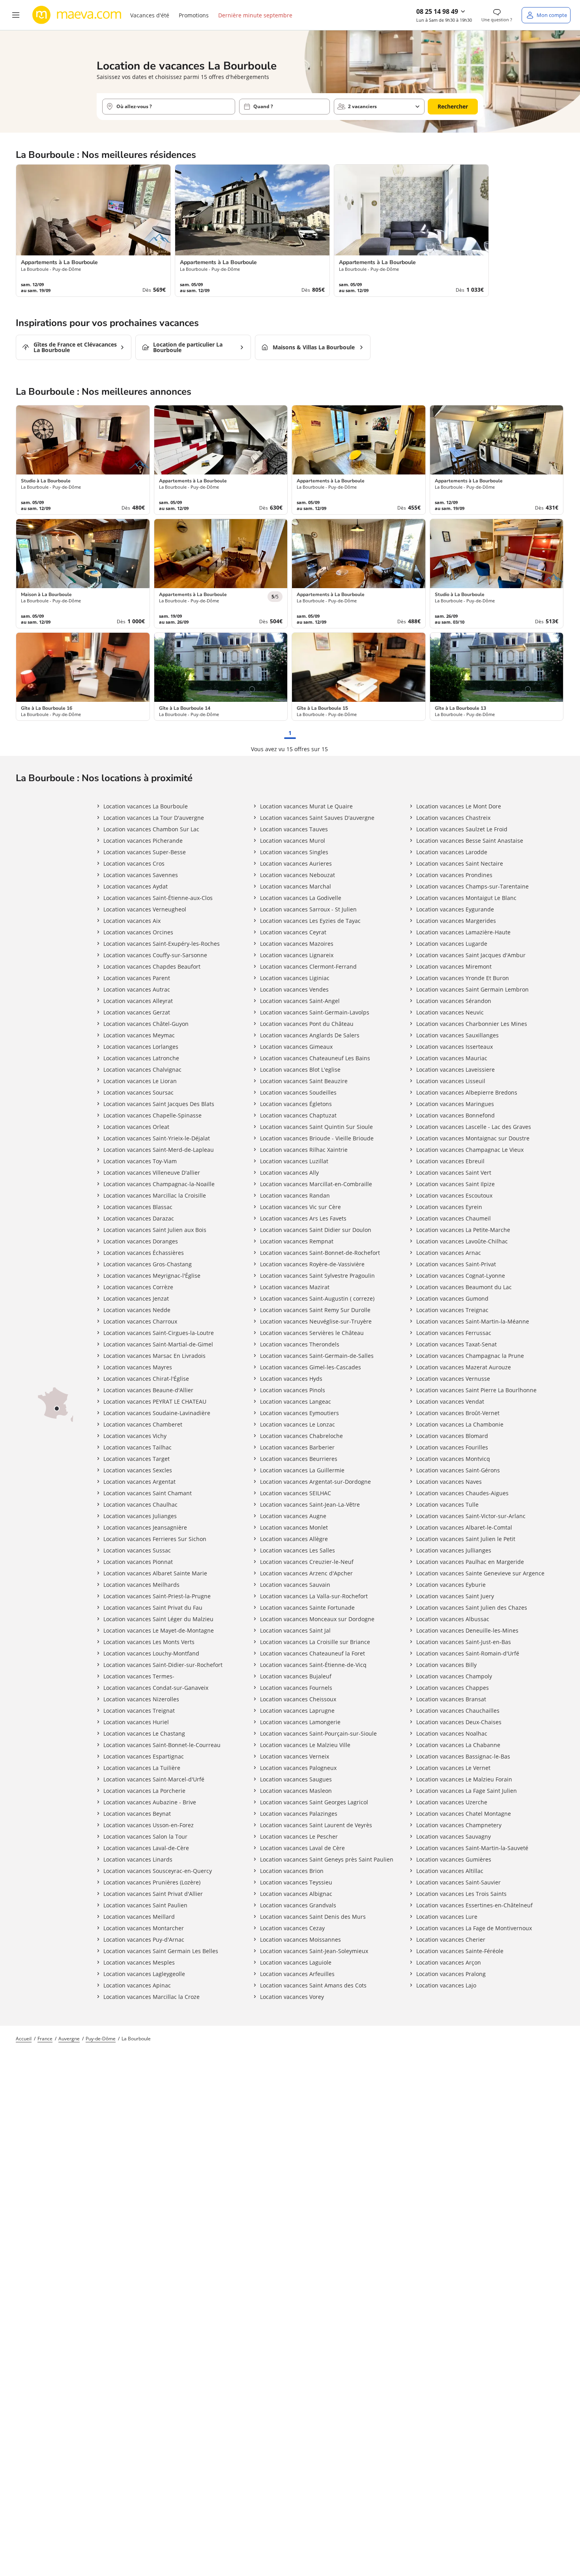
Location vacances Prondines (454, 875)
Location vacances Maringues (455, 1104)
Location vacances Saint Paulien (145, 1905)
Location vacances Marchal (296, 886)
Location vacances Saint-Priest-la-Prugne (157, 1596)
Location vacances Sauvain (295, 1585)
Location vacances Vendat (450, 1401)
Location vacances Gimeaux (296, 1047)
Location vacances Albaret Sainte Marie (155, 1573)
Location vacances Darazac (139, 1218)
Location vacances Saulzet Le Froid (462, 829)
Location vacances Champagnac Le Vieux (470, 1150)
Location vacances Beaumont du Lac (464, 1287)
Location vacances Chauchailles (458, 1711)
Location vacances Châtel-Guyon (146, 1024)
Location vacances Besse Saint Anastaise (470, 841)
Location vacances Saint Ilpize (456, 1184)
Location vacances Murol (293, 841)
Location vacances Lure (447, 1917)
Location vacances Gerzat (137, 1012)
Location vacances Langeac (296, 1401)
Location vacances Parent (137, 978)
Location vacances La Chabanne (458, 1745)
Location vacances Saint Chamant (148, 1493)
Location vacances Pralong (451, 1974)
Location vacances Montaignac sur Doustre (473, 1138)
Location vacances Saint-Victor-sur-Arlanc (471, 1516)
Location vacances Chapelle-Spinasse (152, 1115)
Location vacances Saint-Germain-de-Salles (317, 1356)
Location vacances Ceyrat (293, 932)
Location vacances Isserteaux (455, 1047)
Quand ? (263, 106)
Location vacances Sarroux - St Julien (308, 909)
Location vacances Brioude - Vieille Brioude (317, 1138)
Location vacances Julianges (140, 1516)
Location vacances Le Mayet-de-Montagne (159, 1630)
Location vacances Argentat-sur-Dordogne (315, 1482)
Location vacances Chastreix (453, 818)
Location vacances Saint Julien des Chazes (472, 1608)
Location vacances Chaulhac (140, 1505)
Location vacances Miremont (454, 966)
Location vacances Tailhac (138, 1447)
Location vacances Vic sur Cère (300, 1207)
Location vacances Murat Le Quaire (306, 806)
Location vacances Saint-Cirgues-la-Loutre (159, 1333)
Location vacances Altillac (450, 1871)
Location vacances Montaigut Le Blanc (466, 898)
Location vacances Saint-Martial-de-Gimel (158, 1344)
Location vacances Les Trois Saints (461, 1894)
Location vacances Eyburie (451, 1585)
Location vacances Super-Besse (145, 852)
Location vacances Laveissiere (456, 1070)
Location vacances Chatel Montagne (464, 1814)
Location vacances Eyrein (449, 1207)
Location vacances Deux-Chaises (459, 1722)
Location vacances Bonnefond (456, 1115)
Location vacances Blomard (452, 1436)
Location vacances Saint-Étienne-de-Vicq (313, 1665)
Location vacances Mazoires (297, 944)
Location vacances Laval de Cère (302, 1848)
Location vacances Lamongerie (300, 1722)
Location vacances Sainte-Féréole (460, 1951)
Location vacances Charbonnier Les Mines (472, 1024)
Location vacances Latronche (141, 1058)
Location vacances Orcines (138, 932)
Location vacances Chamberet (143, 1424)
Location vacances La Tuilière (142, 1768)
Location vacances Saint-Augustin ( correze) (317, 1298)
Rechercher (453, 106)
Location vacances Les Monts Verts (149, 1642)
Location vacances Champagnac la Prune (470, 1356)
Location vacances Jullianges (454, 1550)
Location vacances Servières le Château (312, 1333)
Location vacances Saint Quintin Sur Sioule (316, 1127)
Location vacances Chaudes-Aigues (462, 1493)
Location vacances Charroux (140, 1321)
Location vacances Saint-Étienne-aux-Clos (158, 898)
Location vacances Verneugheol (145, 909)
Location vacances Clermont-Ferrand (308, 966)
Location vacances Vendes (294, 989)
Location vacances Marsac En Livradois (154, 1356)
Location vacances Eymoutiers (299, 1413)
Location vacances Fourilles (452, 1447)
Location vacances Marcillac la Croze (152, 1997)
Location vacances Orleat (136, 1127)
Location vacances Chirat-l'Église (146, 1379)
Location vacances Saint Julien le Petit (466, 1539)
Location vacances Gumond (452, 1298)
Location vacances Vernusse (453, 1379)
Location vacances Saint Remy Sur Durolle (315, 1310)
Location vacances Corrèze (138, 1287)
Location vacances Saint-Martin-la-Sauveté (472, 1848)
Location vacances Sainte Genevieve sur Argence (480, 1573)
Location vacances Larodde (452, 852)
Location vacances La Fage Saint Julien (467, 1791)
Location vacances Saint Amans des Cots (313, 1985)
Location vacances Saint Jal (295, 1630)
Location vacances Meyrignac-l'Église (152, 1276)
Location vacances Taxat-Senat (457, 1344)
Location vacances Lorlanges (141, 1047)
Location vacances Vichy (135, 1436)
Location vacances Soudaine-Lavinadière (157, 1413)
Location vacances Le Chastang (144, 1733)
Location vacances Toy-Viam (140, 1161)
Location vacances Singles (294, 852)
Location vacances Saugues (296, 1779)
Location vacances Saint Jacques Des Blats (159, 1104)
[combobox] (169, 107)
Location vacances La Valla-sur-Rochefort (314, 1596)
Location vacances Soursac (138, 1092)
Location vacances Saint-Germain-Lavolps (315, 1012)
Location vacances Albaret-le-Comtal (464, 1527)
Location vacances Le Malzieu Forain (464, 1779)
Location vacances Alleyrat (138, 1001)
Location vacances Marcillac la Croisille (155, 1195)
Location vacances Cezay (292, 1928)
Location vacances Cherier (451, 1939)
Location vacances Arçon (449, 1962)
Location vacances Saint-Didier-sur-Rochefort (163, 1665)
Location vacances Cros (134, 863)
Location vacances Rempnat (297, 1241)
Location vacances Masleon (296, 1791)
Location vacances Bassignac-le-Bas (463, 1756)
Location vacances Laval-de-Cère (146, 1848)
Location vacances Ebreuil (450, 1161)
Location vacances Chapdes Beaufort (152, 966)
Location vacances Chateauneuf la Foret (312, 1653)
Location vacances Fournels (296, 1688)
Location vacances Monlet (294, 1527)
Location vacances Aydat (136, 886)
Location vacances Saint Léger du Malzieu (158, 1619)
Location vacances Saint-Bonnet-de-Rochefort (320, 1253)
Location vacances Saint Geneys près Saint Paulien (327, 1859)
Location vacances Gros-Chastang (148, 1264)
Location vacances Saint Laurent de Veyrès (316, 1825)
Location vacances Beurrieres (299, 1459)
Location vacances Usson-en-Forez (149, 1825)
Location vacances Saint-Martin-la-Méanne (473, 1321)
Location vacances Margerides (456, 921)
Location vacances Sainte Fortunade (307, 1608)
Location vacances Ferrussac (454, 1333)
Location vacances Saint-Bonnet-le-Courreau (162, 1745)
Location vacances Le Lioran (140, 1081)
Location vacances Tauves (294, 829)
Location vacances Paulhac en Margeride (470, 1562)
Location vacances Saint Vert (454, 1173)
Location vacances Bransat (451, 1699)
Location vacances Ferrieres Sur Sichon (155, 1539)
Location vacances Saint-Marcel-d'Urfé (154, 1779)
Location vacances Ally (289, 1173)
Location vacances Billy (446, 1665)
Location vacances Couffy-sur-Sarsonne (155, 955)
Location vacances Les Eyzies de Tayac (310, 921)
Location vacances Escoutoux (454, 1195)
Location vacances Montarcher (144, 1928)
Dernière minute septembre (255, 15)
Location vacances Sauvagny (454, 1836)
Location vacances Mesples (139, 1962)
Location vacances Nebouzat (297, 875)
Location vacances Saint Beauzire (304, 1081)
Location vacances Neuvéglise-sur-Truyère (316, 1321)
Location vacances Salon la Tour (145, 1836)
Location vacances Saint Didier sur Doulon (316, 1230)
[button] (16, 15)
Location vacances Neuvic (450, 1012)
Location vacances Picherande (143, 841)
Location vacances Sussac (137, 1550)
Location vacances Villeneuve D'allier (152, 1173)
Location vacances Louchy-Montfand (151, 1653)
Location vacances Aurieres (296, 863)
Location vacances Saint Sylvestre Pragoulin (317, 1276)
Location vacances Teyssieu (296, 1882)
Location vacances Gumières (454, 1859)
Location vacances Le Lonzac (297, 1424)
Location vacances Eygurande (455, 909)
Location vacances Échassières (144, 1253)
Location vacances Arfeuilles (297, 1974)
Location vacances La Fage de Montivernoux (474, 1928)
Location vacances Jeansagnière (145, 1527)
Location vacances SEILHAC (296, 1493)
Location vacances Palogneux (298, 1768)
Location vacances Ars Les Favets (303, 1218)
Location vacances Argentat (139, 1482)
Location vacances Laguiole (296, 1962)
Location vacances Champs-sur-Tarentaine (472, 886)
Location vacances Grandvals (298, 1905)
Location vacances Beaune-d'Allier (148, 1390)
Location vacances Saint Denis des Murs (313, 1917)
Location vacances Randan (295, 1195)
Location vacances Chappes (453, 1688)
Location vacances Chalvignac (142, 1070)
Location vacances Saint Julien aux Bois (155, 1230)
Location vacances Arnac (449, 1253)
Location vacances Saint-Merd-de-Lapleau (159, 1150)
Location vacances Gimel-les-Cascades (311, 1367)
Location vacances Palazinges (299, 1814)
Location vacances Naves (449, 1482)
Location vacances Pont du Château (307, 1024)
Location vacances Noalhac (452, 1733)
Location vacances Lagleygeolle (144, 1974)
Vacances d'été (150, 15)
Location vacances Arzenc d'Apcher (306, 1573)
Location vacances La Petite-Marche (463, 1230)
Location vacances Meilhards (141, 1585)
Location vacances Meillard (139, 1917)
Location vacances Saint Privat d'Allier (153, 1894)
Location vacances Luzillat (294, 1161)
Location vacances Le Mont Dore (459, 806)
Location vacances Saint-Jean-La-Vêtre (310, 1505)
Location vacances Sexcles (138, 1470)
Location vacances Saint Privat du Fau (153, 1608)
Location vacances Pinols (293, 1390)
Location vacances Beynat (137, 1814)
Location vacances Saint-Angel (300, 1001)
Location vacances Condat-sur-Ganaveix (156, 1688)
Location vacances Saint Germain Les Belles (161, 1951)
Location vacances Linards (138, 1859)
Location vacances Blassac (138, 1207)
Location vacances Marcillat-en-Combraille (316, 1184)
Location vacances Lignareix (297, 955)
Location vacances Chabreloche (301, 1436)
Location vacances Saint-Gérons (458, 1470)
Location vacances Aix (132, 921)
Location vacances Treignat (139, 1711)
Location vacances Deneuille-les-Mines (467, 1630)
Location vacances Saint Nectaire (460, 863)
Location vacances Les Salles (297, 1550)
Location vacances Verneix (295, 1756)
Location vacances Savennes (141, 875)
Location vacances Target (137, 1459)
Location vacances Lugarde (452, 944)
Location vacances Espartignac (144, 1756)
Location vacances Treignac (452, 1310)
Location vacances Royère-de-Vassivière (312, 1264)
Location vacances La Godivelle (301, 898)
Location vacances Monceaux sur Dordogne (317, 1619)
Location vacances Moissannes (300, 1939)
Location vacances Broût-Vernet (458, 1413)
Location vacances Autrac (137, 989)
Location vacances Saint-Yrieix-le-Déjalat (157, 1138)
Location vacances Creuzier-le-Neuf (307, 1562)
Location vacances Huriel (136, 1722)
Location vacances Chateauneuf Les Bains (315, 1058)
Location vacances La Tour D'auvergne (154, 818)
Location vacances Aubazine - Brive (150, 1802)
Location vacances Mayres (138, 1367)
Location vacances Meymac (139, 1035)
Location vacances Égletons (296, 1104)
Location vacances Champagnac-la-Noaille (159, 1184)
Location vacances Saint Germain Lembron (472, 989)
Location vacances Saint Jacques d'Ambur (471, 955)
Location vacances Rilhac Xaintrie (304, 1150)
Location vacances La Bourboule (146, 806)
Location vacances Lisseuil (451, 1081)
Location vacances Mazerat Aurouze (464, 1367)
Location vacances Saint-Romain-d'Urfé (468, 1653)
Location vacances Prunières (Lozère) (152, 1882)
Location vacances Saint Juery (455, 1596)
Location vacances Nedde (137, 1310)
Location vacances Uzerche (452, 1802)
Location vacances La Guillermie (302, 1470)
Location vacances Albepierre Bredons (467, 1092)
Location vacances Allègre (294, 1539)
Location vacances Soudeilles (298, 1092)
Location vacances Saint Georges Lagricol (314, 1802)
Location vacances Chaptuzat (298, 1115)
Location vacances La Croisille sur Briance (315, 1642)
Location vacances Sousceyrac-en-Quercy (158, 1871)
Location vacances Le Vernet (453, 1768)
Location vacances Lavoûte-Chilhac (462, 1241)
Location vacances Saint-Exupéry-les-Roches (162, 944)
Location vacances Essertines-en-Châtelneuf (474, 1905)
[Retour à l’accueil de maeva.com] (77, 15)
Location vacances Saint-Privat (456, 1264)
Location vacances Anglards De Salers (310, 1035)
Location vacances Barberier (297, 1447)
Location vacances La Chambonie (460, 1424)
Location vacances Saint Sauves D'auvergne (317, 818)
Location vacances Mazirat (295, 1287)
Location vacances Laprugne (297, 1711)
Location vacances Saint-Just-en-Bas (464, 1642)
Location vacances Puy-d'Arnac (144, 1939)
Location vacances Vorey (292, 1997)
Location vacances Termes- (139, 1676)
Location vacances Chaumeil (454, 1218)
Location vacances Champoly (454, 1676)
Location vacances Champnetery (459, 1825)
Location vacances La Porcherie (144, 1791)
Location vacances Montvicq (453, 1459)
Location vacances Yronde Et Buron (463, 978)
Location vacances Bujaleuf (296, 1676)
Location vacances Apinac (137, 1985)
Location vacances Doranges (141, 1241)
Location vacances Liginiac (295, 978)
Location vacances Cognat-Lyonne (461, 1276)
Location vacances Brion (292, 1871)
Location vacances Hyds (291, 1379)
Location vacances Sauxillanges (457, 1035)
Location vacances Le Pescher (299, 1836)
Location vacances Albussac (453, 1619)
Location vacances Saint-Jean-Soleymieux (314, 1951)
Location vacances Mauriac (452, 1058)
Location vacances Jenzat (136, 1298)
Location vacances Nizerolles (141, 1699)
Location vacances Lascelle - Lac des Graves (474, 1127)
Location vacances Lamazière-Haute (463, 932)
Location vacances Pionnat (138, 1562)
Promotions (194, 15)
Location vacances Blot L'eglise (300, 1070)
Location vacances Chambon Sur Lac (151, 829)
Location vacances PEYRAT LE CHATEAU (155, 1401)
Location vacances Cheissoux (298, 1699)
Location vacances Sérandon (454, 1001)
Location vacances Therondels (300, 1344)
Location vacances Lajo (446, 1985)
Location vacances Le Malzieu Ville (305, 1745)
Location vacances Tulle (447, 1505)
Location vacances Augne (293, 1516)
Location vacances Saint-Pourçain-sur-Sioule (318, 1733)
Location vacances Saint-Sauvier (458, 1882)
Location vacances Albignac (296, 1894)
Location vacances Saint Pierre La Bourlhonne (476, 1390)
